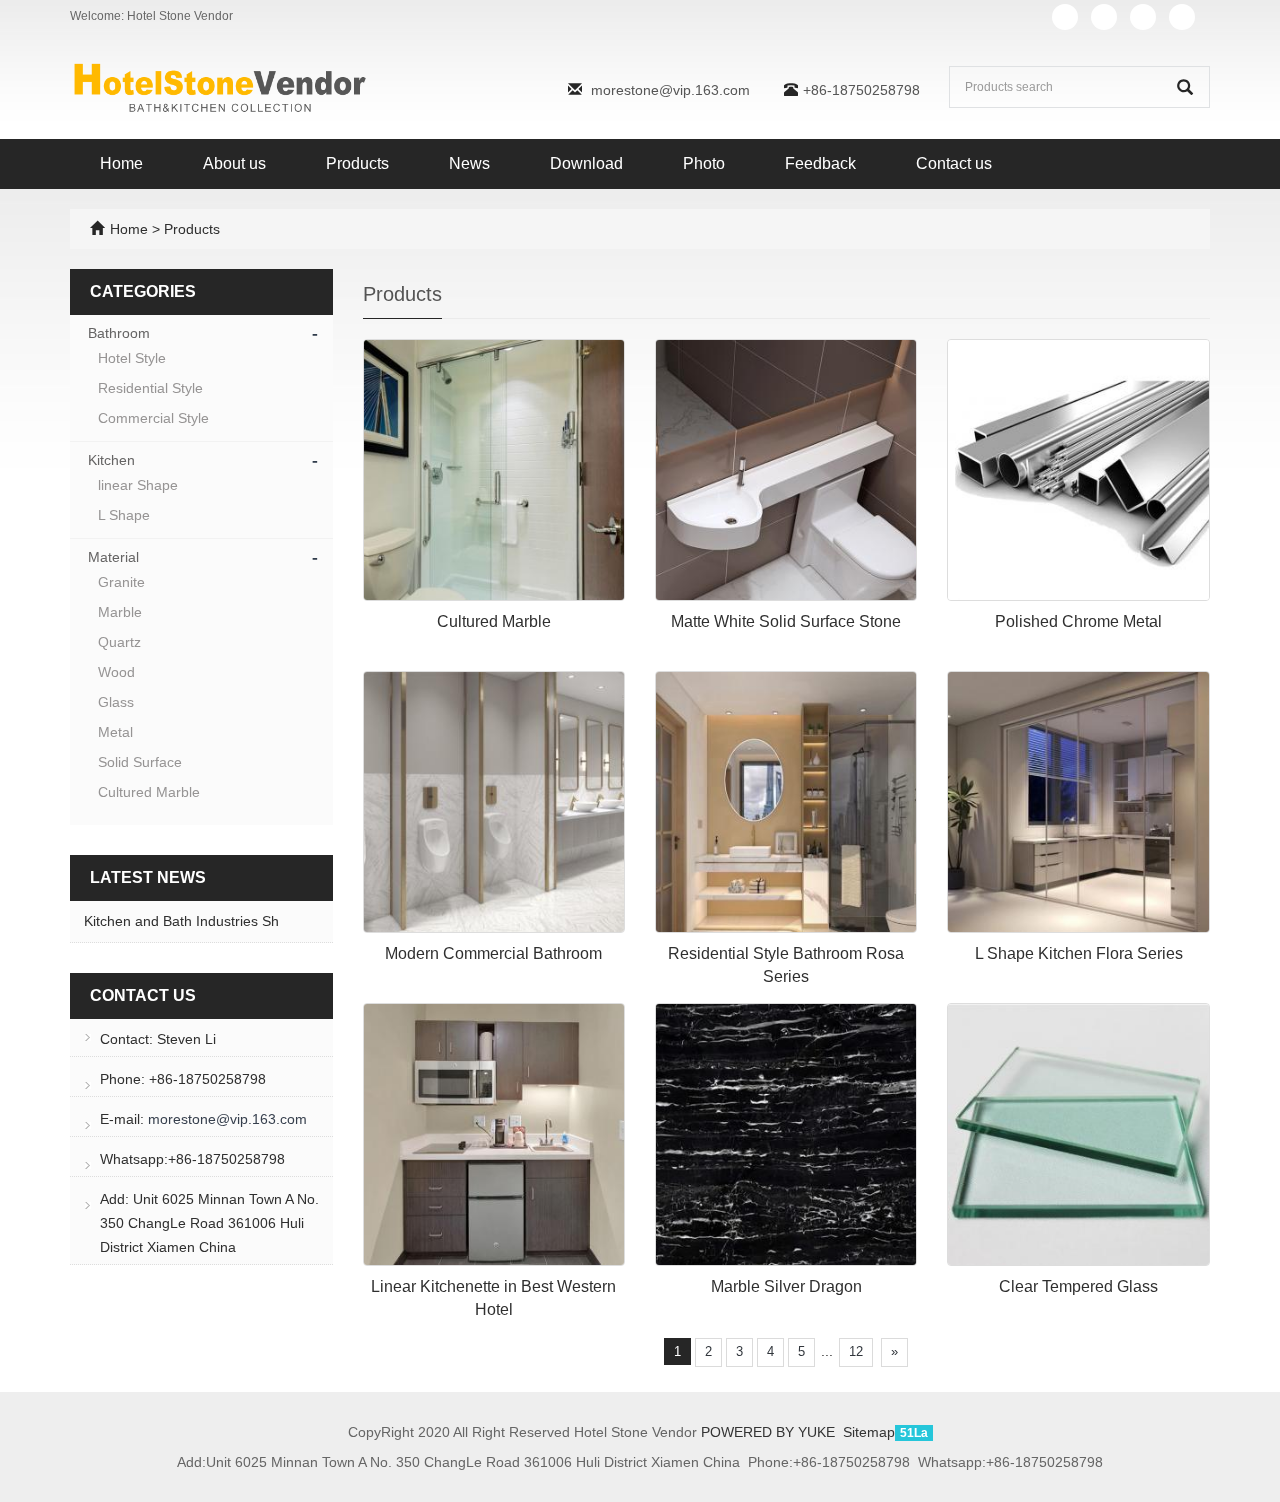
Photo (704, 163)
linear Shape (138, 485)
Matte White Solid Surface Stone (786, 621)
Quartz (119, 642)
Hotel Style (132, 358)
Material (113, 557)
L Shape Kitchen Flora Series (1079, 953)
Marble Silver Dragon (786, 1286)
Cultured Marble (494, 621)
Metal (115, 732)
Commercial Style (153, 418)
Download (586, 163)
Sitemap (869, 1432)
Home (121, 163)
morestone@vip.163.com (670, 90)
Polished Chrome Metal (1078, 621)
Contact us (954, 163)
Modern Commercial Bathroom (493, 953)
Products (357, 163)
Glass (116, 702)
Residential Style (150, 388)
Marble (120, 612)
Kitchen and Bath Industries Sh (181, 921)
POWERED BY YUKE (770, 1432)
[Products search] (1185, 87)
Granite (121, 582)
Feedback (820, 163)
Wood (116, 672)
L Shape (124, 515)
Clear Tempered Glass (1078, 1286)
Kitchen (111, 460)
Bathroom (119, 333)
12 (856, 1351)
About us (234, 163)
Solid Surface (140, 762)
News (469, 163)
